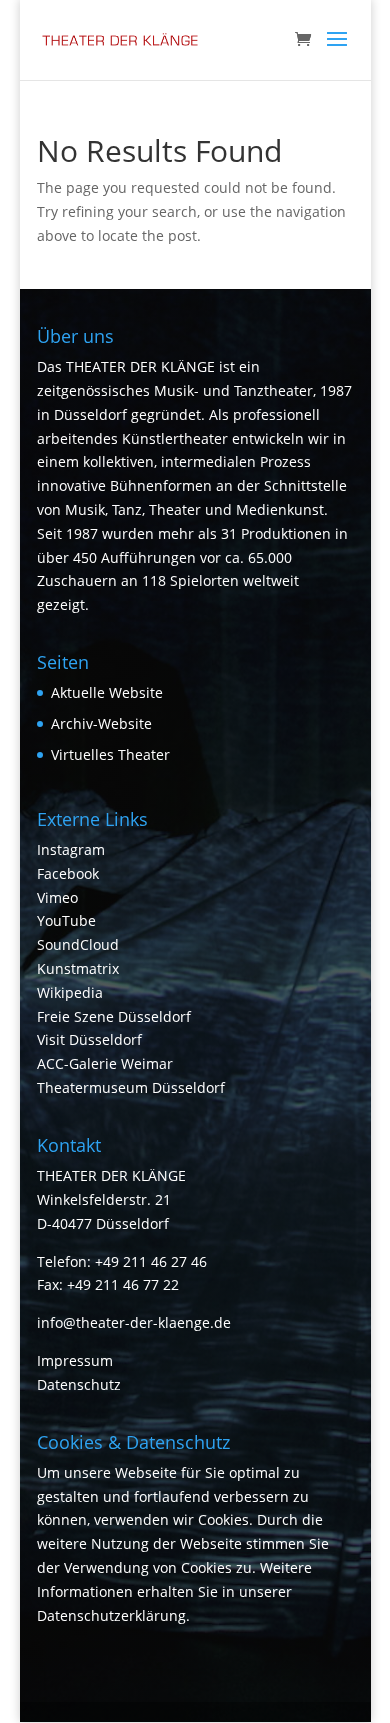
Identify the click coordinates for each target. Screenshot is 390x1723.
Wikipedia (70, 992)
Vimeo (57, 897)
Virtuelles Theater (110, 754)
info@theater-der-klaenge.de (134, 1322)
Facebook (68, 873)
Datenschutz (79, 1384)
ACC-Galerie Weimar (105, 1063)
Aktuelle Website (107, 692)
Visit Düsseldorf (89, 1039)
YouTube (66, 920)
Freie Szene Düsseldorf (114, 1016)
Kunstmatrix (78, 968)
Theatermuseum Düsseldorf (131, 1087)
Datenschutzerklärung (111, 1615)
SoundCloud (78, 944)
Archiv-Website (101, 723)
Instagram (71, 849)
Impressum (75, 1360)
